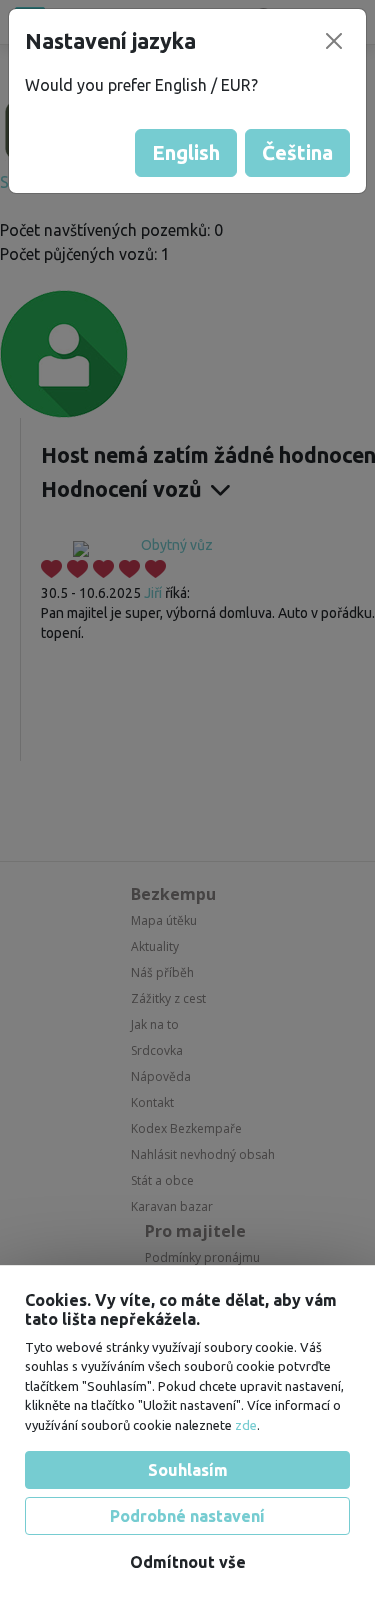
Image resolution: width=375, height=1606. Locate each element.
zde (246, 1425)
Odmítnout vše (188, 1562)
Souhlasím (188, 1470)
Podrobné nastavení (187, 1516)
